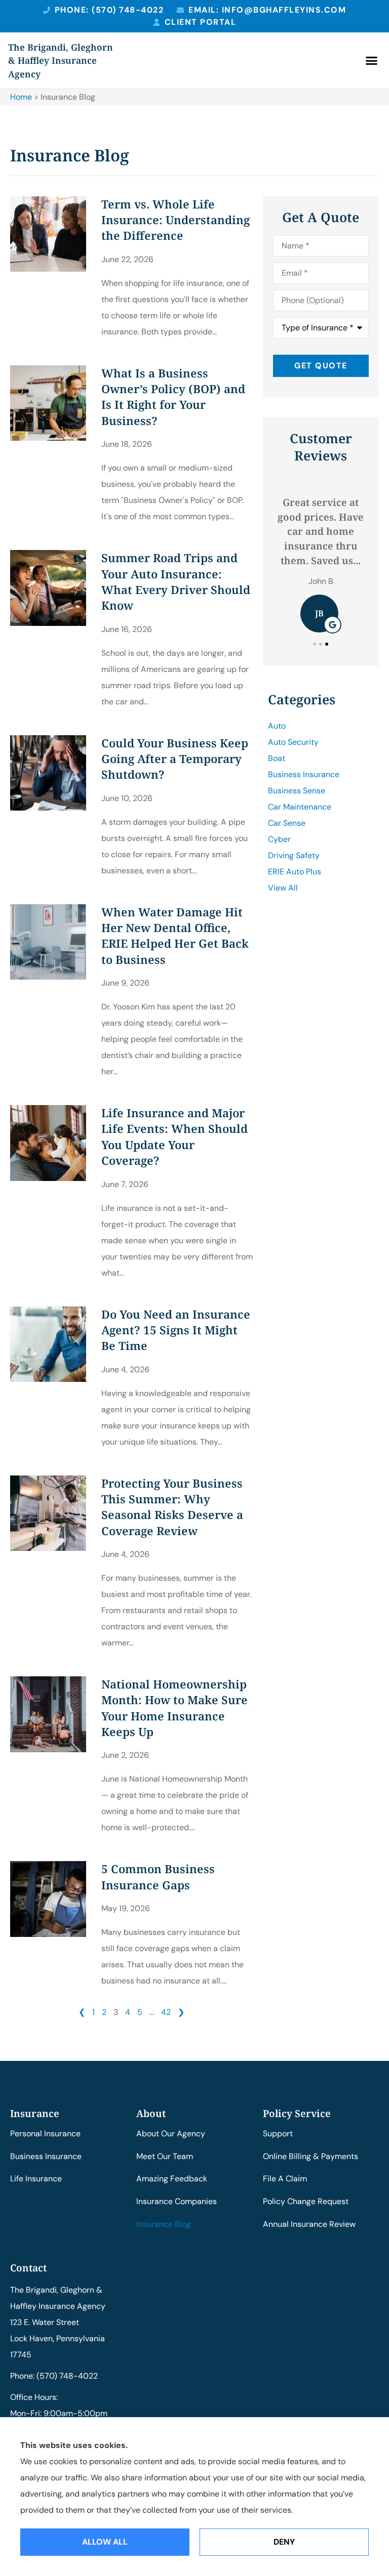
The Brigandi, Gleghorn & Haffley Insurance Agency (61, 60)
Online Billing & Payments (310, 2156)
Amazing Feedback (172, 2179)
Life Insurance (36, 2179)
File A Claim (285, 2179)
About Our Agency (171, 2134)
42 (166, 2012)
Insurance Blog (164, 2224)
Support (278, 2134)
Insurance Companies (177, 2201)
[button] (372, 61)
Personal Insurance (45, 2134)
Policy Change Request (306, 2201)
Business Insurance (46, 2156)
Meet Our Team (165, 2156)
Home (21, 97)
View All (283, 888)
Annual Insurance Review (309, 2224)
